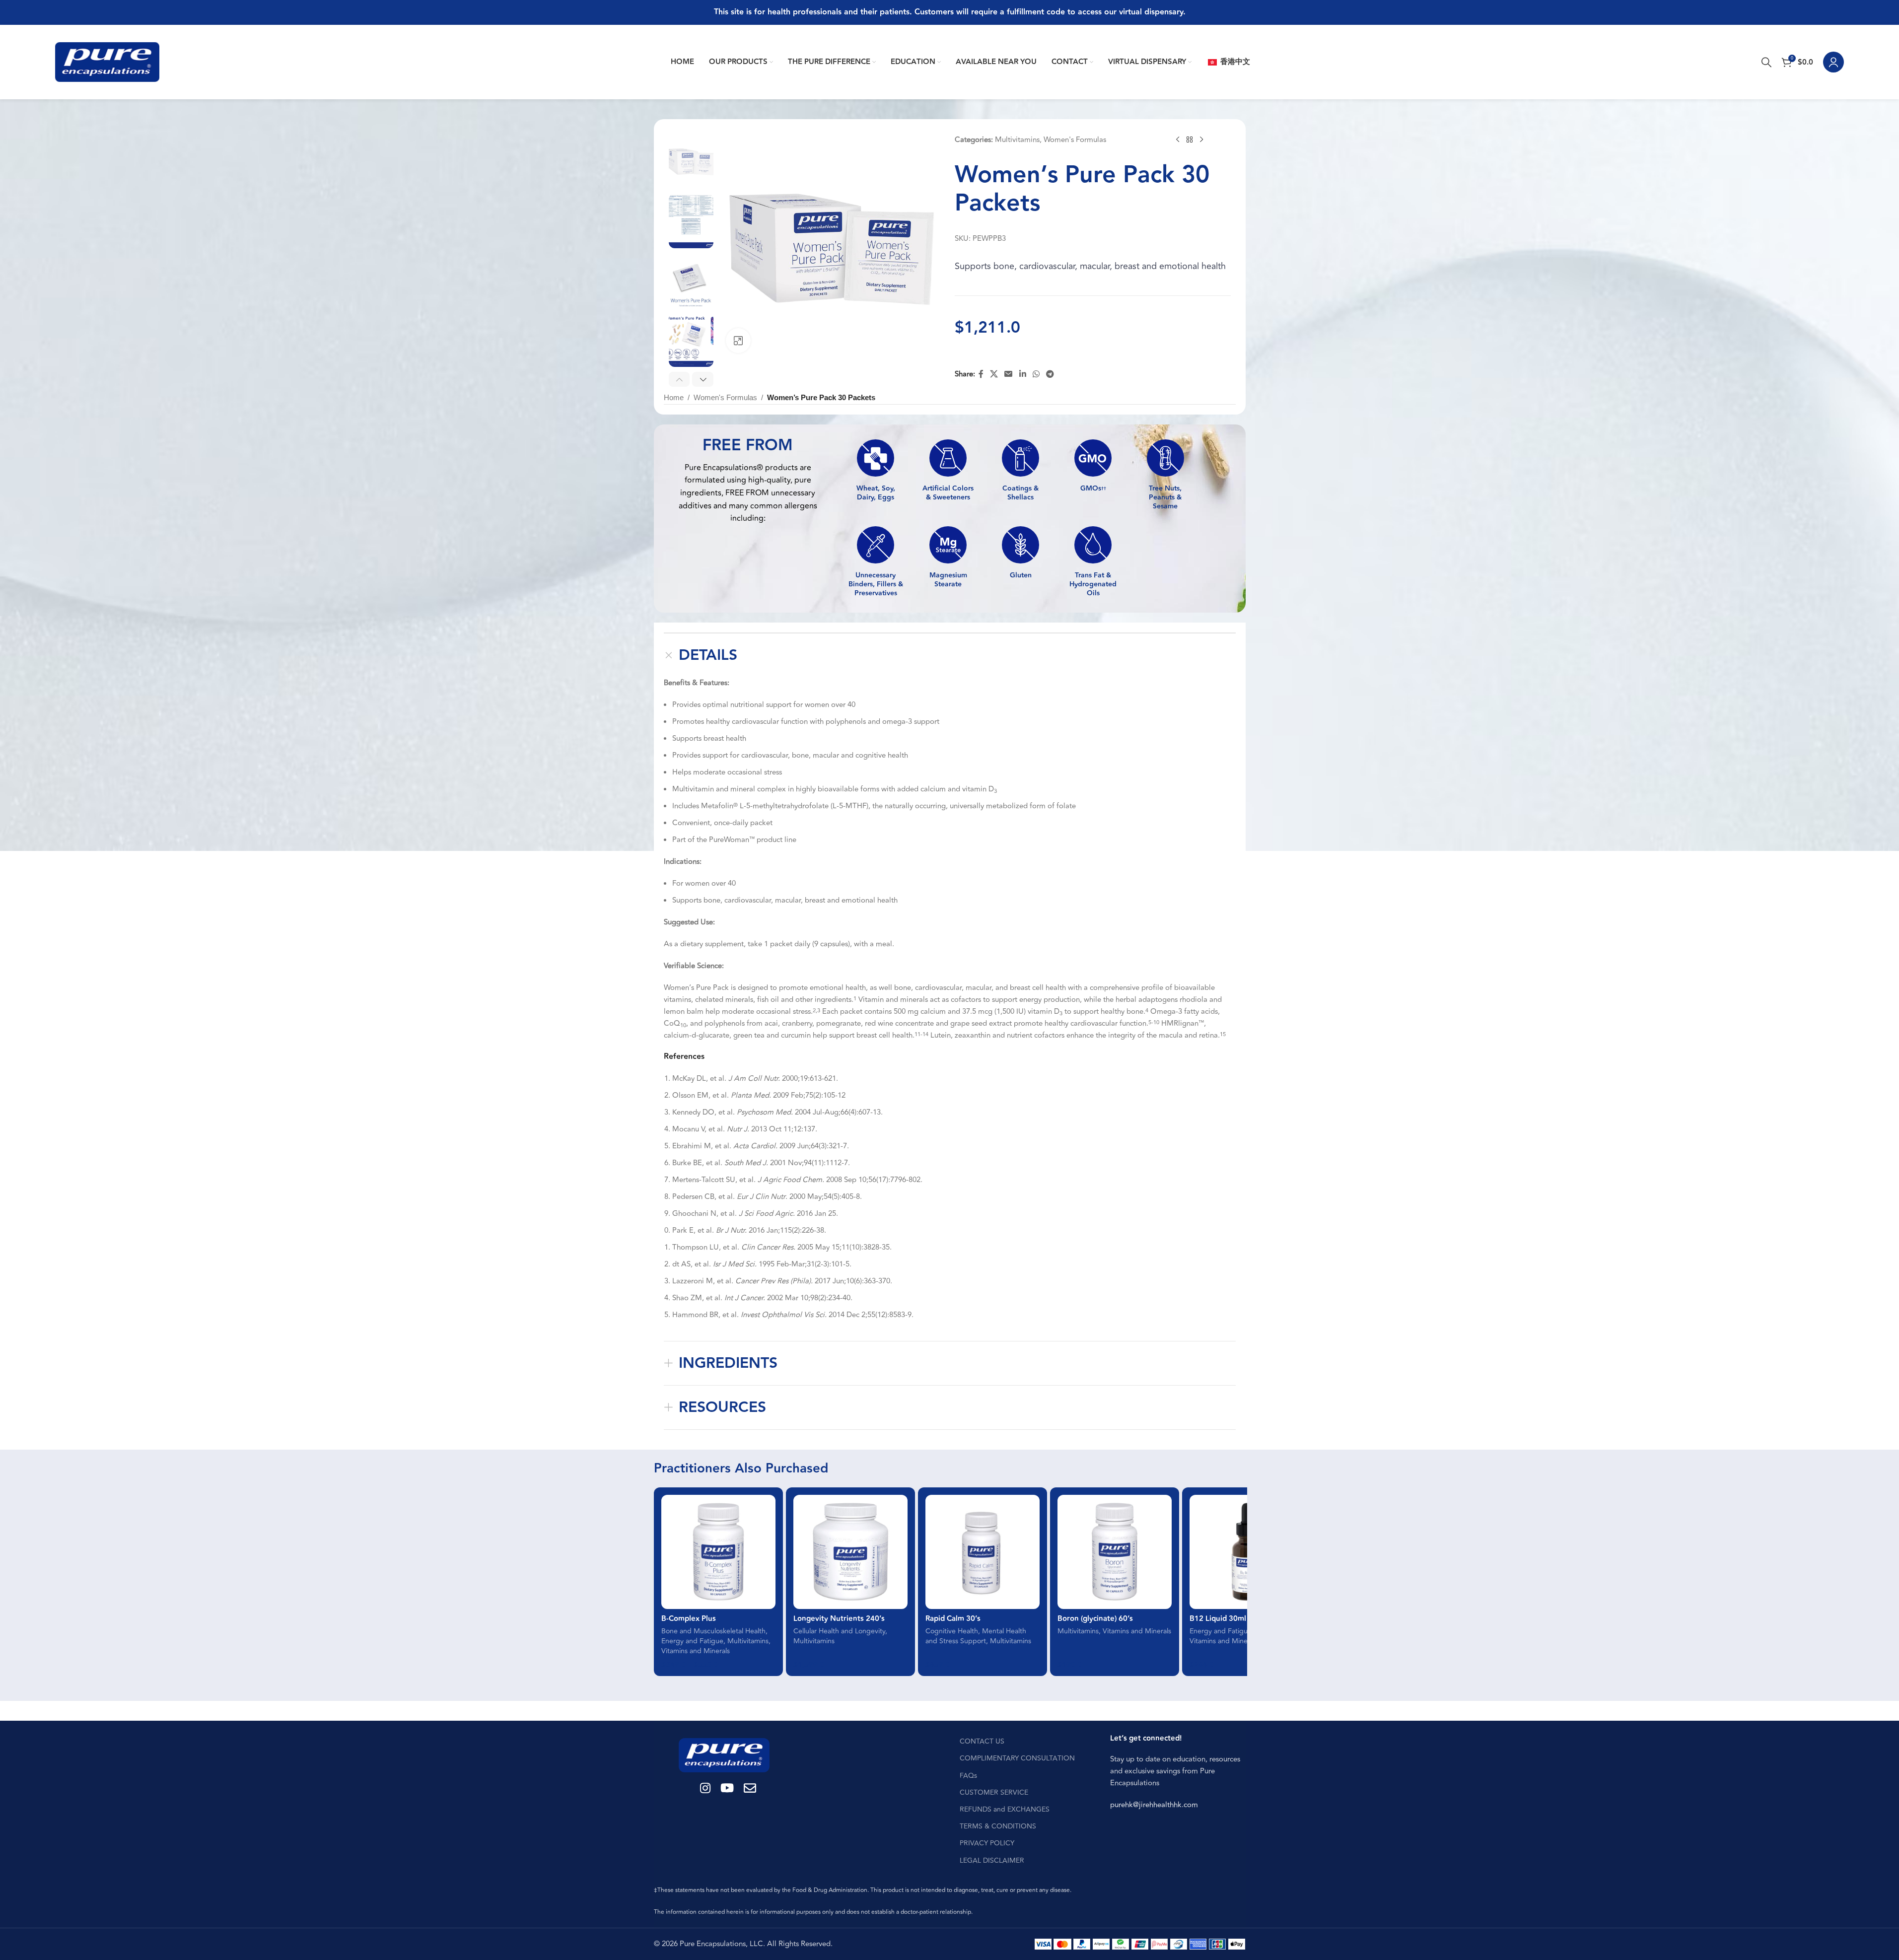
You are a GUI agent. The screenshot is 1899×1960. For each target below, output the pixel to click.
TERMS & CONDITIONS (998, 1826)
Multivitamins (1017, 140)
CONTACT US (982, 1741)
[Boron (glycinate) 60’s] (1115, 1552)
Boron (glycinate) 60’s (1095, 1619)
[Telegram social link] (1050, 374)
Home (674, 397)
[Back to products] (1190, 140)
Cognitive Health (952, 1631)
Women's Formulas (1075, 140)
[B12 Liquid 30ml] (1247, 1552)
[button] (679, 379)
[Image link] (724, 1755)
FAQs (968, 1776)
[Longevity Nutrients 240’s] (850, 1552)
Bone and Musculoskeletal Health (713, 1631)
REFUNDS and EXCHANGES (1005, 1809)
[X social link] (994, 374)
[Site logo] (107, 62)
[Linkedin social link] (1022, 374)
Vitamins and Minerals (696, 1651)
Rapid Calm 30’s (953, 1619)
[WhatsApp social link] (1036, 374)
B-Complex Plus (689, 1619)
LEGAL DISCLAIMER (992, 1860)
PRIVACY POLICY (987, 1843)
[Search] (1766, 62)
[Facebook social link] (981, 374)
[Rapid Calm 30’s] (983, 1552)
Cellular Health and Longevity (839, 1631)
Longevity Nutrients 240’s (839, 1619)
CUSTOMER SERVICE (994, 1792)
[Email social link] (1009, 374)
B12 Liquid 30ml (1218, 1619)
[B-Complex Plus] (718, 1552)
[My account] (1833, 62)
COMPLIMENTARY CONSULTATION (1017, 1758)
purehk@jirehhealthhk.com (1154, 1805)
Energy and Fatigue (692, 1641)
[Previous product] (1178, 140)
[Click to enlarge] (738, 341)
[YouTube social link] (727, 1789)
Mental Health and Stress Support (976, 1636)
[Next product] (1201, 140)
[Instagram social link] (705, 1789)
